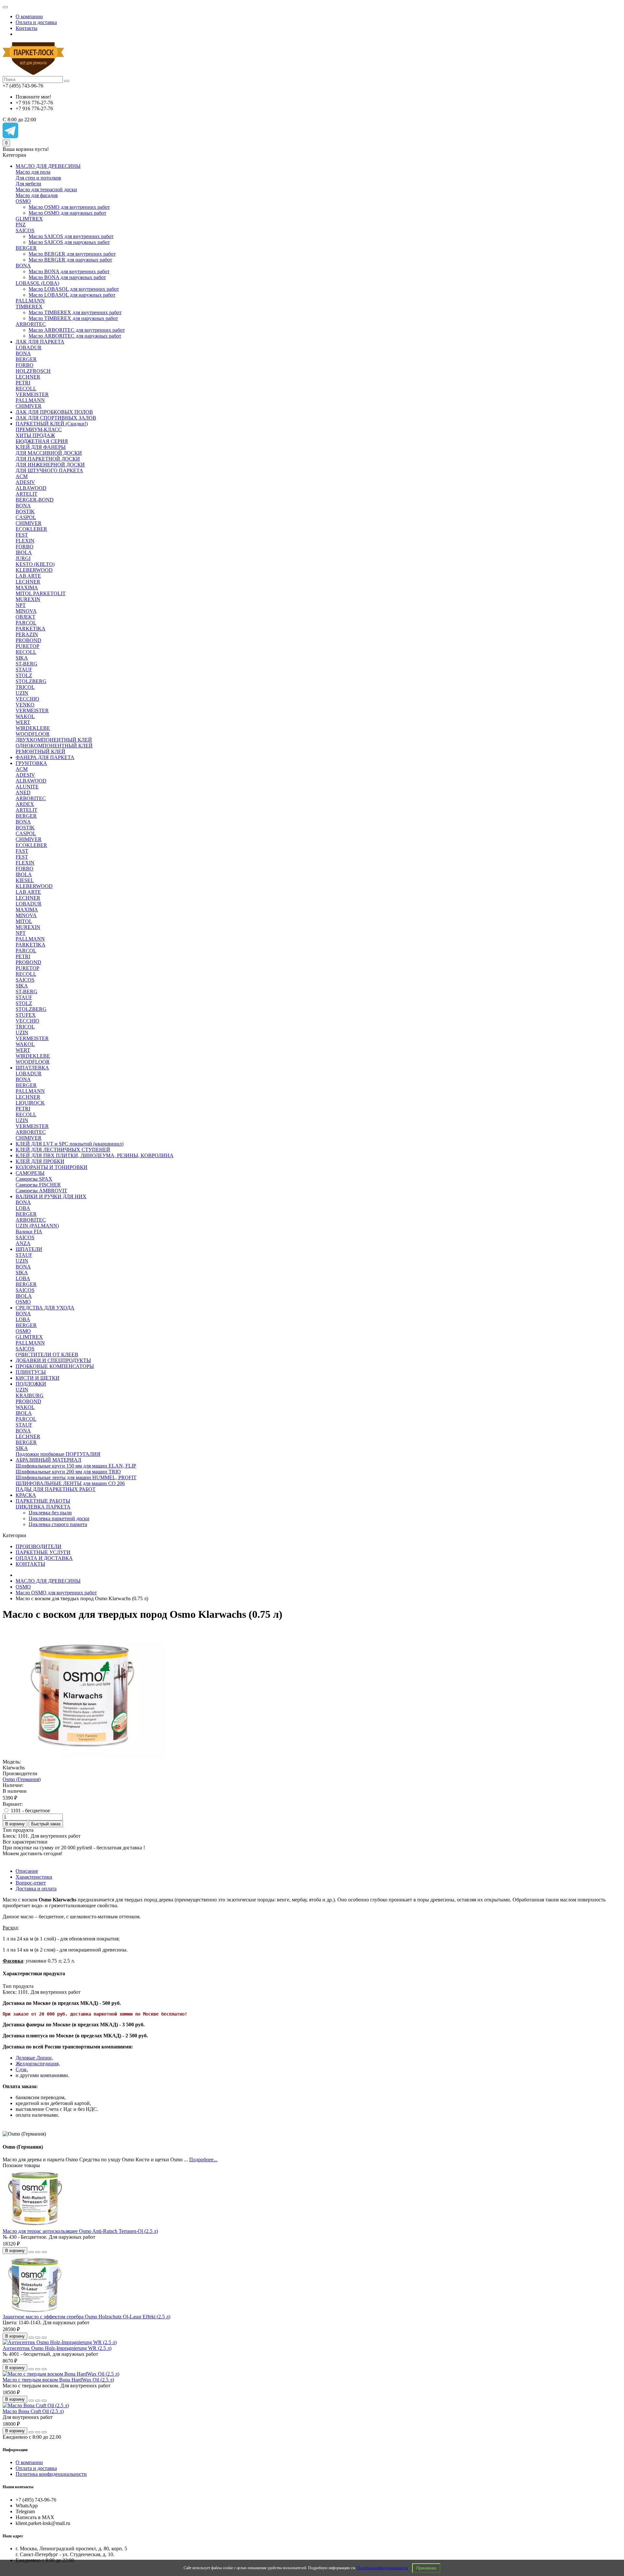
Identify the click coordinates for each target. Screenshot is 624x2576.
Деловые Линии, (34, 2058)
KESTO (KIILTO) (35, 564)
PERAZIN (27, 634)
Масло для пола (33, 172)
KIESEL (25, 880)
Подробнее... (203, 2160)
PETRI (23, 383)
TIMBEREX (29, 307)
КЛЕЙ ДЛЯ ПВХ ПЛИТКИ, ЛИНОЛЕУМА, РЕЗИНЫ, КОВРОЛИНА (95, 1155)
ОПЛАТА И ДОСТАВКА (44, 1558)
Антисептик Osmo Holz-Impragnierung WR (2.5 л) (57, 2348)
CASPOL (26, 517)
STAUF (24, 670)
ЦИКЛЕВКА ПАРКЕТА (43, 1507)
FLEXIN (25, 541)
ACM (22, 476)
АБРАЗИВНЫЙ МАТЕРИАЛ (48, 1460)
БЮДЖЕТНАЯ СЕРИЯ (42, 441)
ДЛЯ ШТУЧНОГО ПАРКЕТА (49, 470)
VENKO (25, 705)
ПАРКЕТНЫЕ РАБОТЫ (43, 1501)
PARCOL (26, 623)
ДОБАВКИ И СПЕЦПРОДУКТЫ (53, 1360)
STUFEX (26, 1015)
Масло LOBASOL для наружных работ (72, 295)
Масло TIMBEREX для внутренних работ (75, 312)
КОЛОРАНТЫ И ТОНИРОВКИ (52, 1167)
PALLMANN (30, 301)
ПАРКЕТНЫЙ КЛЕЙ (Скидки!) (52, 424)
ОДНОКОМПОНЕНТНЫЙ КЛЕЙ (54, 746)
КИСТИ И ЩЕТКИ (38, 1378)
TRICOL (25, 687)
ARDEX (25, 804)
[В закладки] (38, 2252)
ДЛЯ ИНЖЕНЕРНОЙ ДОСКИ (50, 465)
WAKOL (25, 716)
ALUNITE (27, 787)
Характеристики (34, 1877)
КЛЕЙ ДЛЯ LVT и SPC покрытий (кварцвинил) (70, 1144)
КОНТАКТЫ (30, 1564)
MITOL (24, 921)
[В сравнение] (44, 2252)
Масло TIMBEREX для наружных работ (73, 318)
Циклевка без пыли (50, 1513)
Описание (27, 1871)
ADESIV (25, 482)
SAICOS (25, 230)
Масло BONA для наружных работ (67, 277)
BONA (23, 266)
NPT (21, 605)
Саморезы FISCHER (38, 1185)
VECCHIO (27, 699)
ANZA (23, 1243)
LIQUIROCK (30, 1103)
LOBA (23, 1208)
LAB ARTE (28, 576)
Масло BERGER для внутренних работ (72, 254)
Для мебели (28, 184)
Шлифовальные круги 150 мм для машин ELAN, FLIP (76, 1466)
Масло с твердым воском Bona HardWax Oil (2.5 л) (58, 2380)
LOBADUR (29, 348)
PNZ (21, 225)
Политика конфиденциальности (383, 2568)
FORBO (25, 365)
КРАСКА (26, 1495)
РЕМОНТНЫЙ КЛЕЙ (40, 751)
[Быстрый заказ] (31, 2252)
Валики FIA (29, 1232)
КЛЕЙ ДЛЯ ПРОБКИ (40, 1161)
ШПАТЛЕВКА (32, 1068)
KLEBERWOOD (34, 570)
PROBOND (28, 640)
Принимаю (426, 2568)
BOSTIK (25, 511)
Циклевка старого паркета (58, 1524)
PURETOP (27, 646)
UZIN (22, 693)
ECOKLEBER (31, 529)
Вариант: (13, 1804)
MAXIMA (27, 588)
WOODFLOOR (33, 734)
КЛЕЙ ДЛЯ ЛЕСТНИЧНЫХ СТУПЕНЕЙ (63, 1150)
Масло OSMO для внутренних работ (69, 207)
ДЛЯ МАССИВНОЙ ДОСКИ (49, 453)
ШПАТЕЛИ (29, 1249)
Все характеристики (25, 1842)
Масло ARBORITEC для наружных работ (75, 336)
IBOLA (24, 552)
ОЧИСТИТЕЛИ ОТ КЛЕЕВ (47, 1355)
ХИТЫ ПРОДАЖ (35, 435)
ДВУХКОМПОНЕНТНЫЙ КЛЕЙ (54, 740)
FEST (22, 535)
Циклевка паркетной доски (59, 1518)
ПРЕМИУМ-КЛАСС (39, 429)
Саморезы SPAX (34, 1179)
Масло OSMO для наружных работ (67, 213)
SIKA (22, 658)
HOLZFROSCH (33, 371)
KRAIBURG (30, 1395)
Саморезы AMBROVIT (41, 1191)
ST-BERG (26, 664)
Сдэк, (22, 2069)
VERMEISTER (32, 394)
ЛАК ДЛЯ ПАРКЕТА (40, 342)
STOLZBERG (31, 681)
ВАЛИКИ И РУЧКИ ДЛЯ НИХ (51, 1196)
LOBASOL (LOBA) (37, 283)
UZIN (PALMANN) (37, 1226)
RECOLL (26, 389)
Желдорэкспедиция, (38, 2064)
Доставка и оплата (36, 1889)
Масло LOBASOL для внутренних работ (74, 289)
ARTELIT (26, 494)
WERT (23, 722)
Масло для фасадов (37, 195)
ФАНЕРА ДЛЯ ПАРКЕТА (45, 757)
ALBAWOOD (31, 488)
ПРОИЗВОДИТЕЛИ (39, 1546)
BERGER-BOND (35, 500)
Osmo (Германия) (22, 1779)
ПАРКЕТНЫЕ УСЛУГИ (43, 1552)
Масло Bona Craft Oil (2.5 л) (33, 2411)
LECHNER (28, 377)
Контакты (26, 28)
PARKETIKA (31, 629)
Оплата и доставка (36, 22)
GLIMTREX (29, 219)
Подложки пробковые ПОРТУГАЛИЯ (58, 1454)
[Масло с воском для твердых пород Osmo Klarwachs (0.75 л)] (84, 1756)
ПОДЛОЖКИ (31, 1384)
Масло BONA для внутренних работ (69, 271)
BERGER (26, 248)
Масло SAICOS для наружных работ (69, 242)
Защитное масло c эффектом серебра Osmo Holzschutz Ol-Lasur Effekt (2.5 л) (86, 2317)
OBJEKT (26, 617)
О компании (29, 16)
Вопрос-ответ (31, 1883)
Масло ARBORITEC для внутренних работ (77, 330)
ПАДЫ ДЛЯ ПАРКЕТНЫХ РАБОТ (56, 1489)
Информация (15, 2450)
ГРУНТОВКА (31, 763)
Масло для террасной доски (46, 189)
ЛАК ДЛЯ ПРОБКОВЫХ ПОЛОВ (54, 412)
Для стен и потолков (38, 178)
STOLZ (24, 675)
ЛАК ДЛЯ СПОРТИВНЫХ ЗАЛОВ (56, 418)
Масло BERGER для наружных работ (70, 260)
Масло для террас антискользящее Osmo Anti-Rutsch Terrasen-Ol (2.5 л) (80, 2231)
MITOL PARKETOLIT (41, 593)
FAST (22, 851)
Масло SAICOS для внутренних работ (71, 236)
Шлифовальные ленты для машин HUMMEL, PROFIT (76, 1477)
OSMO (23, 201)
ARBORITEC (31, 324)
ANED (23, 792)
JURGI (23, 558)
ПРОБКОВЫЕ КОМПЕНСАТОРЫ (55, 1366)
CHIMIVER (29, 406)
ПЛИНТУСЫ (31, 1372)
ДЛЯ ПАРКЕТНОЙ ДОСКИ (48, 459)
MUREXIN (28, 599)
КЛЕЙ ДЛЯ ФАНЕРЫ (41, 447)
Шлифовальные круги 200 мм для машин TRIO (68, 1472)
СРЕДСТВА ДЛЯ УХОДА (45, 1308)
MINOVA (26, 611)
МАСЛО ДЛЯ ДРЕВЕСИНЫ (48, 166)
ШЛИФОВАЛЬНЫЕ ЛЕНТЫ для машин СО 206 (70, 1483)
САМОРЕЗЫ (30, 1173)
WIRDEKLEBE (33, 728)
